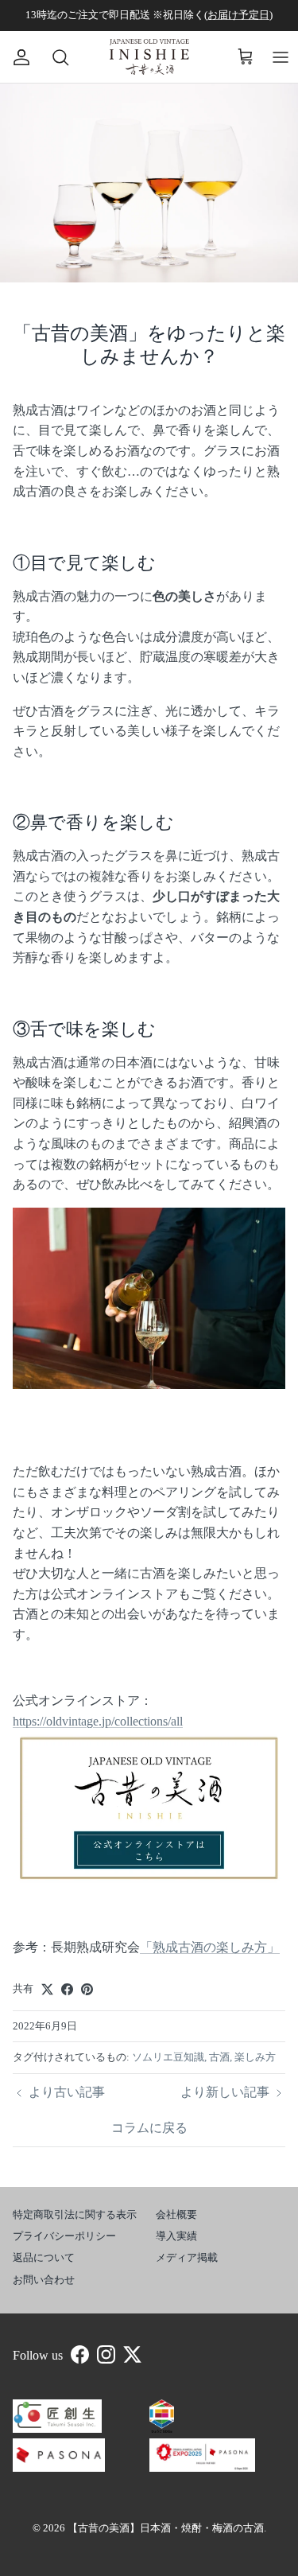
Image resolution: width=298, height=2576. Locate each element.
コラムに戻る (149, 2128)
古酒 (219, 2057)
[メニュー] (281, 57)
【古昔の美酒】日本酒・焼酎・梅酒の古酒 (166, 2528)
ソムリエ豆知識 (168, 2057)
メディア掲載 (187, 2257)
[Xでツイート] (47, 1989)
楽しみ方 (255, 2057)
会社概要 (176, 2214)
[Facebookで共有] (67, 1989)
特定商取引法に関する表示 (75, 2214)
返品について (44, 2257)
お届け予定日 (238, 15)
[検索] (52, 57)
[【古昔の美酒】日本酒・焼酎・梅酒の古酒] (149, 57)
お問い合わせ (44, 2280)
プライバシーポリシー (64, 2236)
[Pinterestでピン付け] (87, 1989)
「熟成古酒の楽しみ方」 (210, 1947)
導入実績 (176, 2236)
